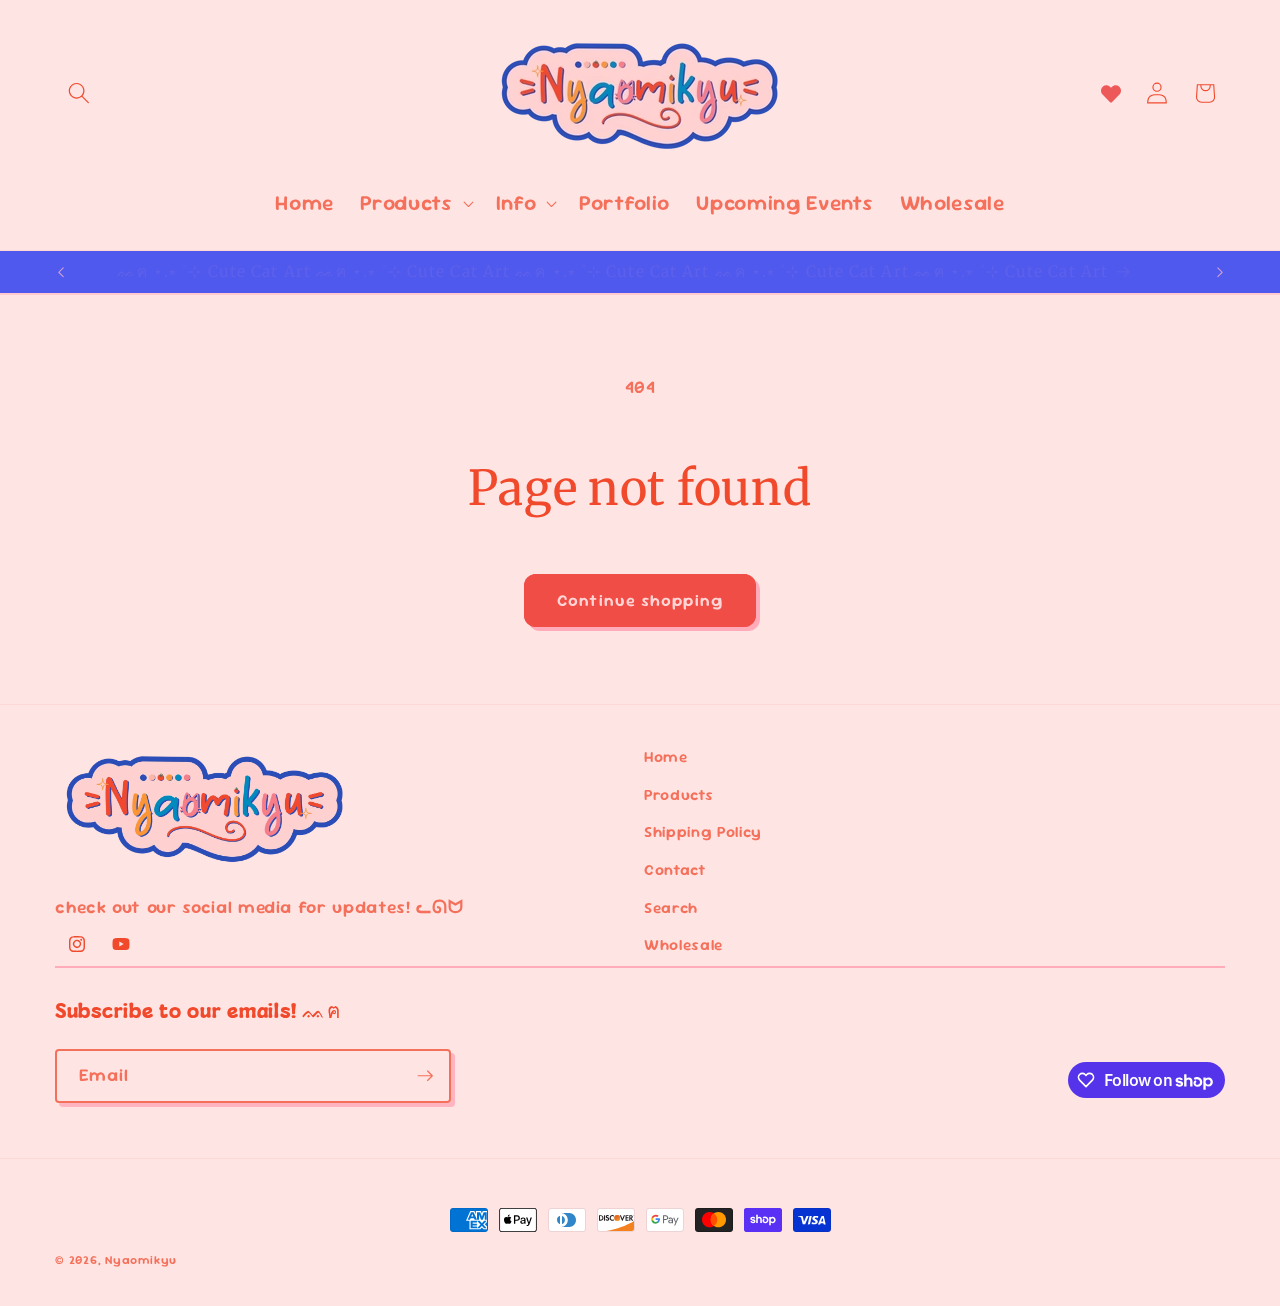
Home (666, 757)
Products (678, 795)
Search (671, 908)
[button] (79, 93)
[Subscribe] (425, 1076)
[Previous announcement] (61, 272)
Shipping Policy (703, 832)
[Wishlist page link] (1111, 93)
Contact (675, 870)
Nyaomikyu (141, 1260)
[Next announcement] (1220, 272)
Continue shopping (640, 600)
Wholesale (683, 945)
